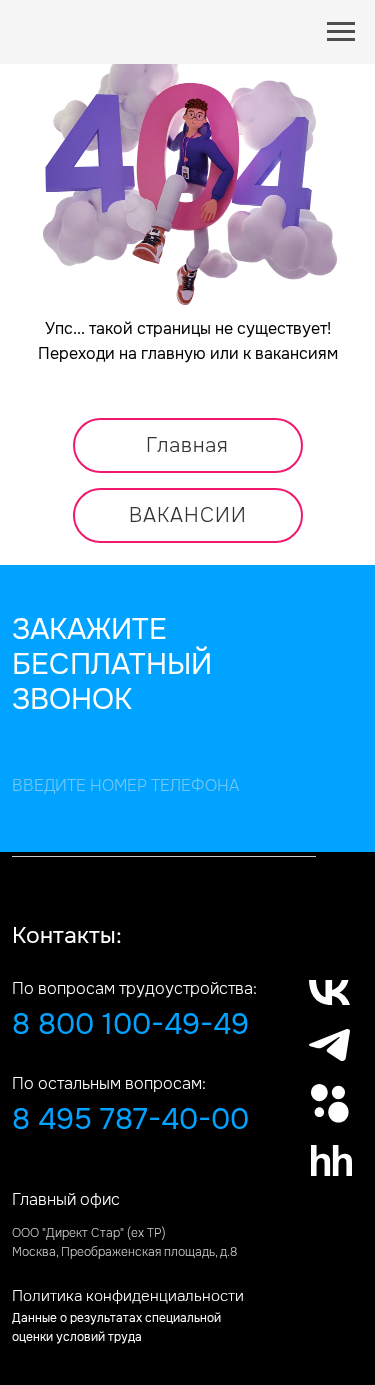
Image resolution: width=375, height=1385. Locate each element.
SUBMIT (21, 847)
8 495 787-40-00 (130, 1119)
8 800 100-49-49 (130, 1024)
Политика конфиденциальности (128, 1296)
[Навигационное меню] (341, 32)
